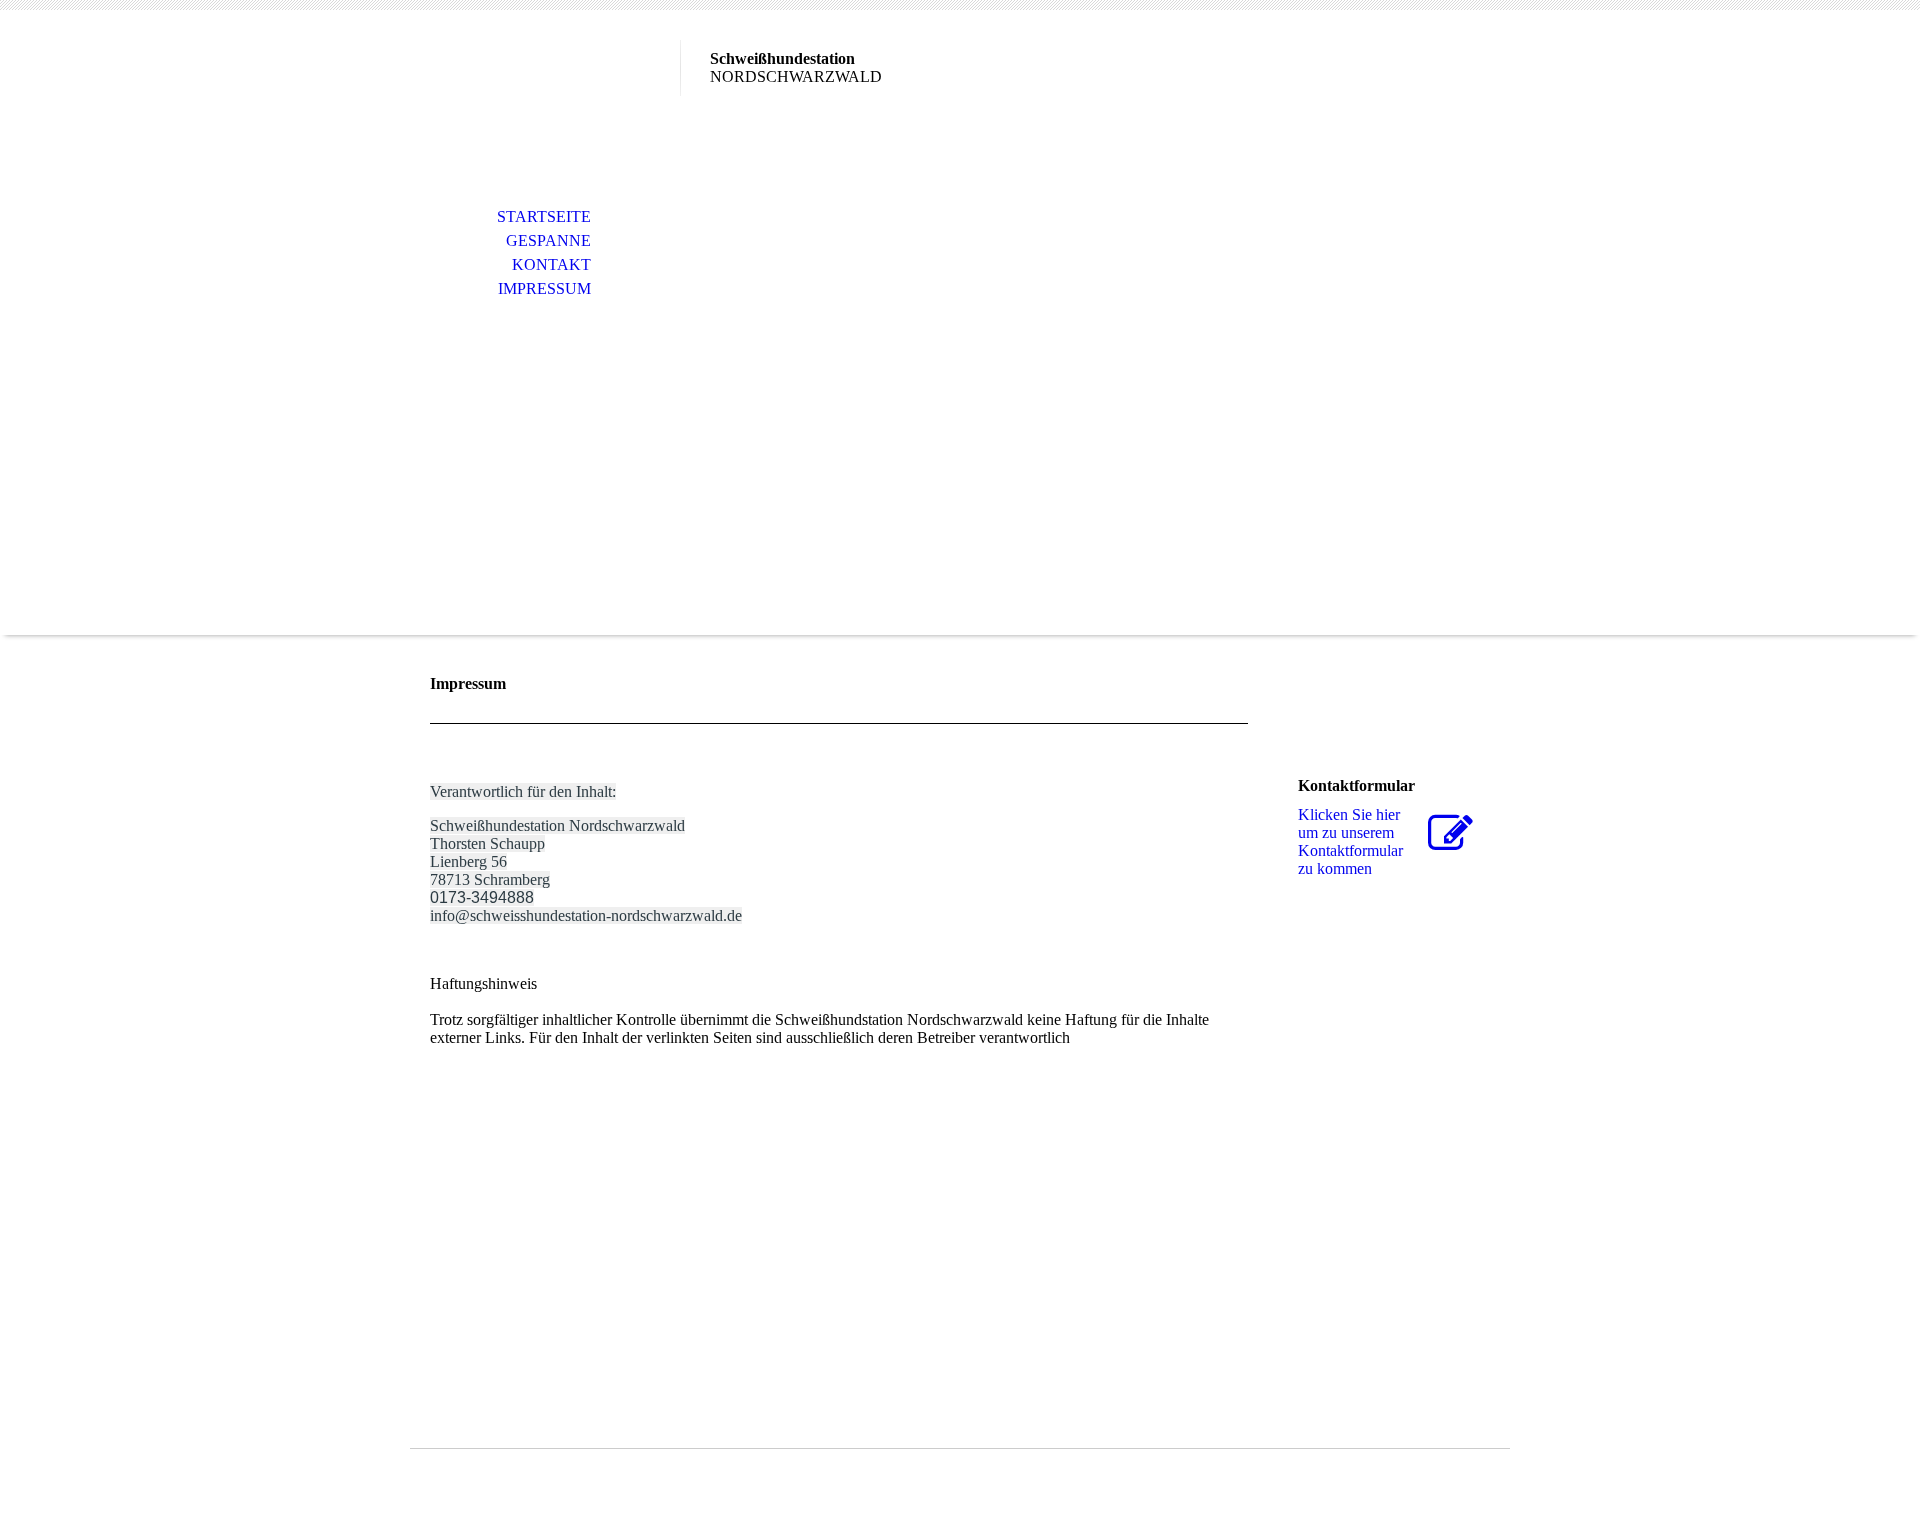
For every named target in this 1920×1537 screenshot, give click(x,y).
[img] (545, 97)
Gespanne (548, 240)
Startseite (544, 216)
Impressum (544, 288)
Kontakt (551, 264)
